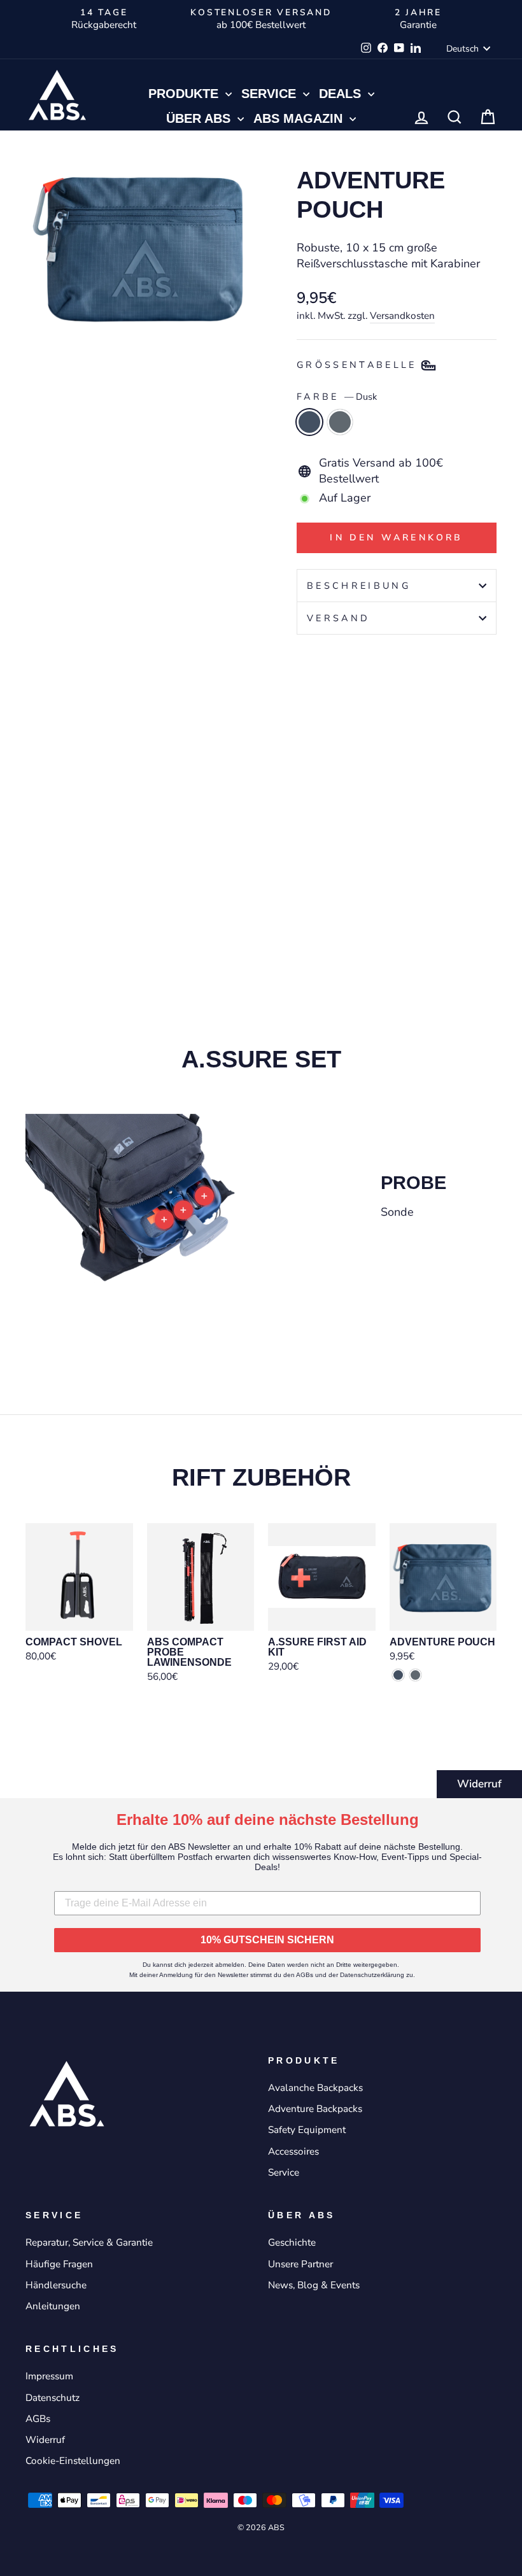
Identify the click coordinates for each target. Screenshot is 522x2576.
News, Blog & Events (314, 2285)
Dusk (309, 422)
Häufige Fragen (59, 2264)
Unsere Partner (300, 2264)
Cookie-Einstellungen (73, 2461)
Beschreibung (359, 586)
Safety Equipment (307, 2130)
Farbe (337, 397)
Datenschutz (53, 2398)
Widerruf (479, 1784)
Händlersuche (56, 2285)
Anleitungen (53, 2306)
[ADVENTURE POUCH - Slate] (322, 878)
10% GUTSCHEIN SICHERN (267, 1940)
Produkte (185, 94)
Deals (342, 94)
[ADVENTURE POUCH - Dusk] (305, 878)
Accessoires (293, 2151)
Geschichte (292, 2242)
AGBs (38, 2419)
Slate (340, 422)
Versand (338, 618)
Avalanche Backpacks (315, 2088)
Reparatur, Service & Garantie (89, 2242)
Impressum (49, 2376)
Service (271, 94)
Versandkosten (402, 316)
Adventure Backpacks (315, 2109)
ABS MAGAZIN (300, 118)
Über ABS (200, 118)
